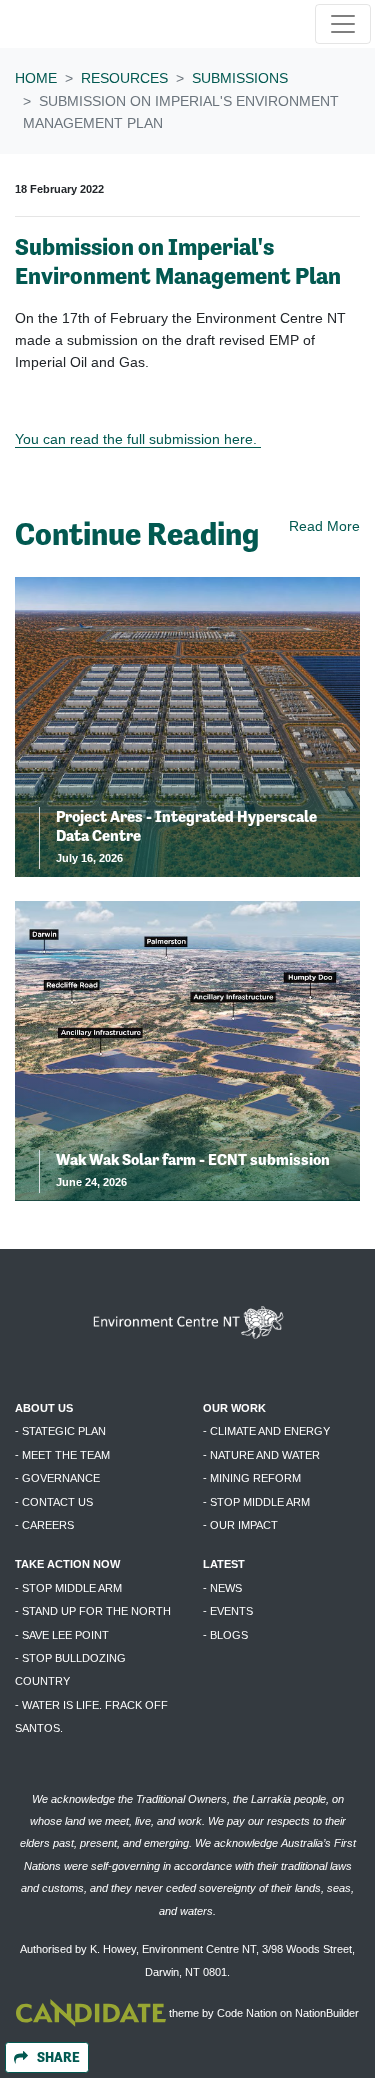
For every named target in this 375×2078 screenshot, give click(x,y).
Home (36, 78)
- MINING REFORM (252, 1478)
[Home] (79, 24)
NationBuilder (327, 2013)
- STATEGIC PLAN (60, 1431)
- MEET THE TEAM (62, 1455)
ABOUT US (44, 1408)
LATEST (224, 1564)
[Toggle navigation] (343, 24)
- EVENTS (228, 1611)
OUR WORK (234, 1408)
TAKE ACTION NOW (67, 1564)
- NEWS (222, 1588)
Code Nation (247, 2013)
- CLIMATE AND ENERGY (266, 1431)
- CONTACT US (54, 1502)
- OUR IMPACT (240, 1525)
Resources (124, 78)
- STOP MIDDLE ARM (256, 1502)
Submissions (240, 78)
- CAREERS (44, 1525)
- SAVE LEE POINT (62, 1635)
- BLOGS (225, 1635)
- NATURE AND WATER (261, 1455)
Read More (324, 526)
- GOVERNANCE (57, 1478)
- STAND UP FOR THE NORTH (93, 1611)
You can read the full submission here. (138, 439)
